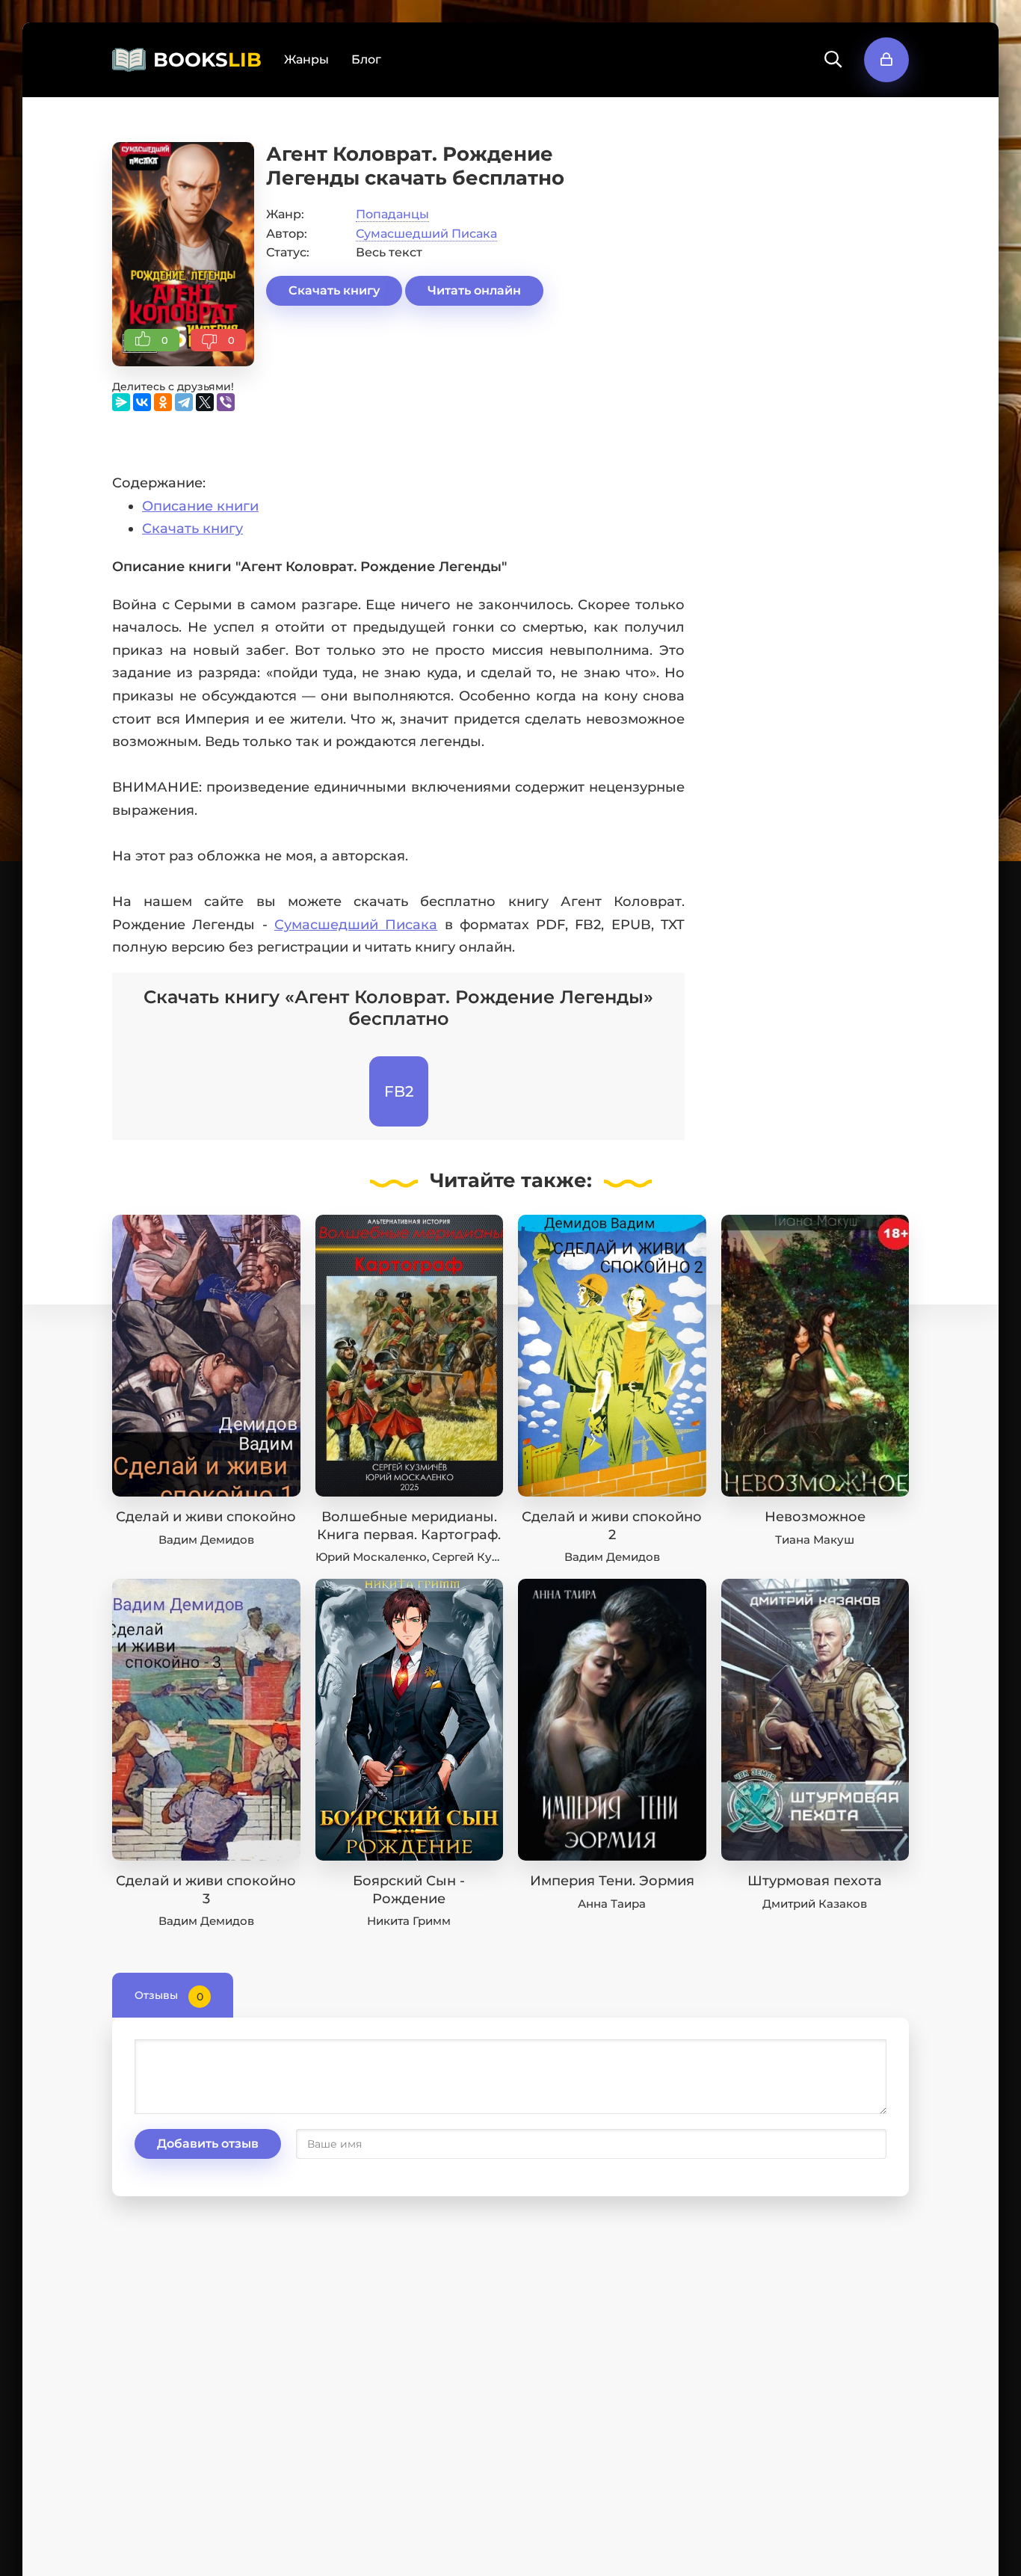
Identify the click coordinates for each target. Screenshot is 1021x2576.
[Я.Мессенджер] (121, 402)
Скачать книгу (334, 290)
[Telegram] (184, 402)
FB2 (399, 1091)
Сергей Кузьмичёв (487, 1557)
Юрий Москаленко (371, 1557)
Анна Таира (612, 1904)
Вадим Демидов (206, 1540)
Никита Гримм (409, 1921)
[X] (205, 402)
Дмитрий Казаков (815, 1904)
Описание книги (200, 506)
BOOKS (207, 60)
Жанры (306, 59)
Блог (366, 59)
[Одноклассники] (163, 402)
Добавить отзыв (208, 2144)
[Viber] (226, 402)
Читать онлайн (474, 290)
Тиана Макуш (815, 1540)
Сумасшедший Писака (426, 234)
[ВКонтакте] (142, 402)
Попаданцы (392, 214)
